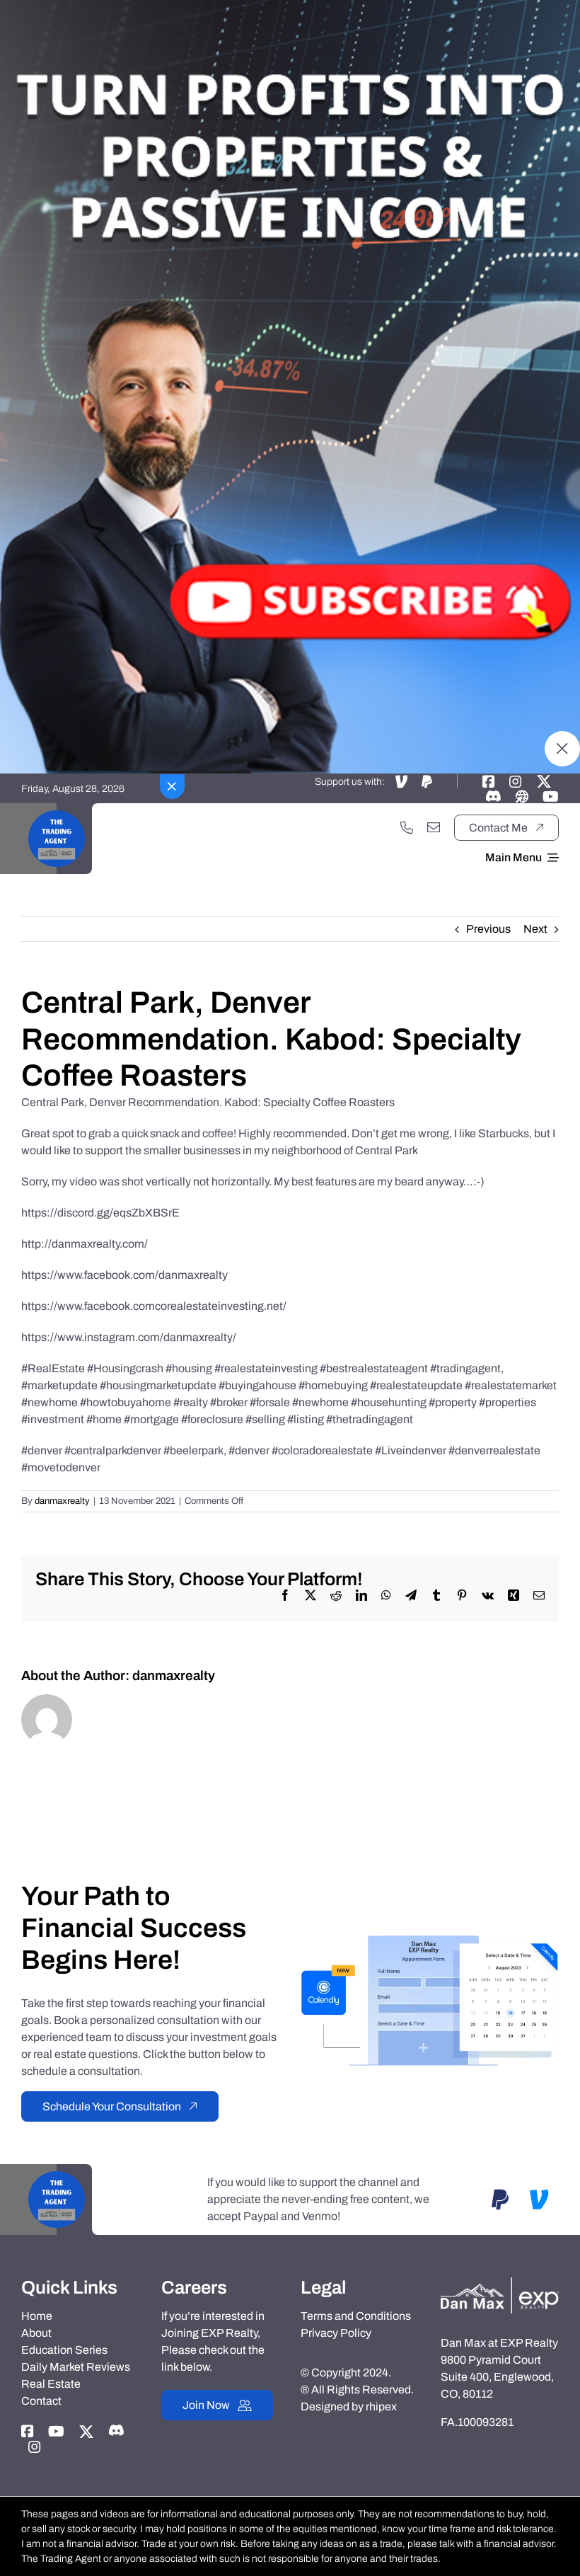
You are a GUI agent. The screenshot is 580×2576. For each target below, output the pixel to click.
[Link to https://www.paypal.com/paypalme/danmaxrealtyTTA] (427, 781)
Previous (488, 929)
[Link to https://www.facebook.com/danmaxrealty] (489, 781)
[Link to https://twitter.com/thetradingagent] (544, 781)
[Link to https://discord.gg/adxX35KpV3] (493, 796)
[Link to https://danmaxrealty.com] (522, 796)
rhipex (381, 2407)
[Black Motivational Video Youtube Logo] (57, 809)
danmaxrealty (62, 1501)
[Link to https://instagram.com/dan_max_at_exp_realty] (516, 781)
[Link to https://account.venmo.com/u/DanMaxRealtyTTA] (401, 781)
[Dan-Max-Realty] (500, 2283)
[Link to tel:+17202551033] (407, 827)
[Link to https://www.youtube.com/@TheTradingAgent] (551, 796)
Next (535, 929)
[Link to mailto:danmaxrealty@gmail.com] (434, 827)
